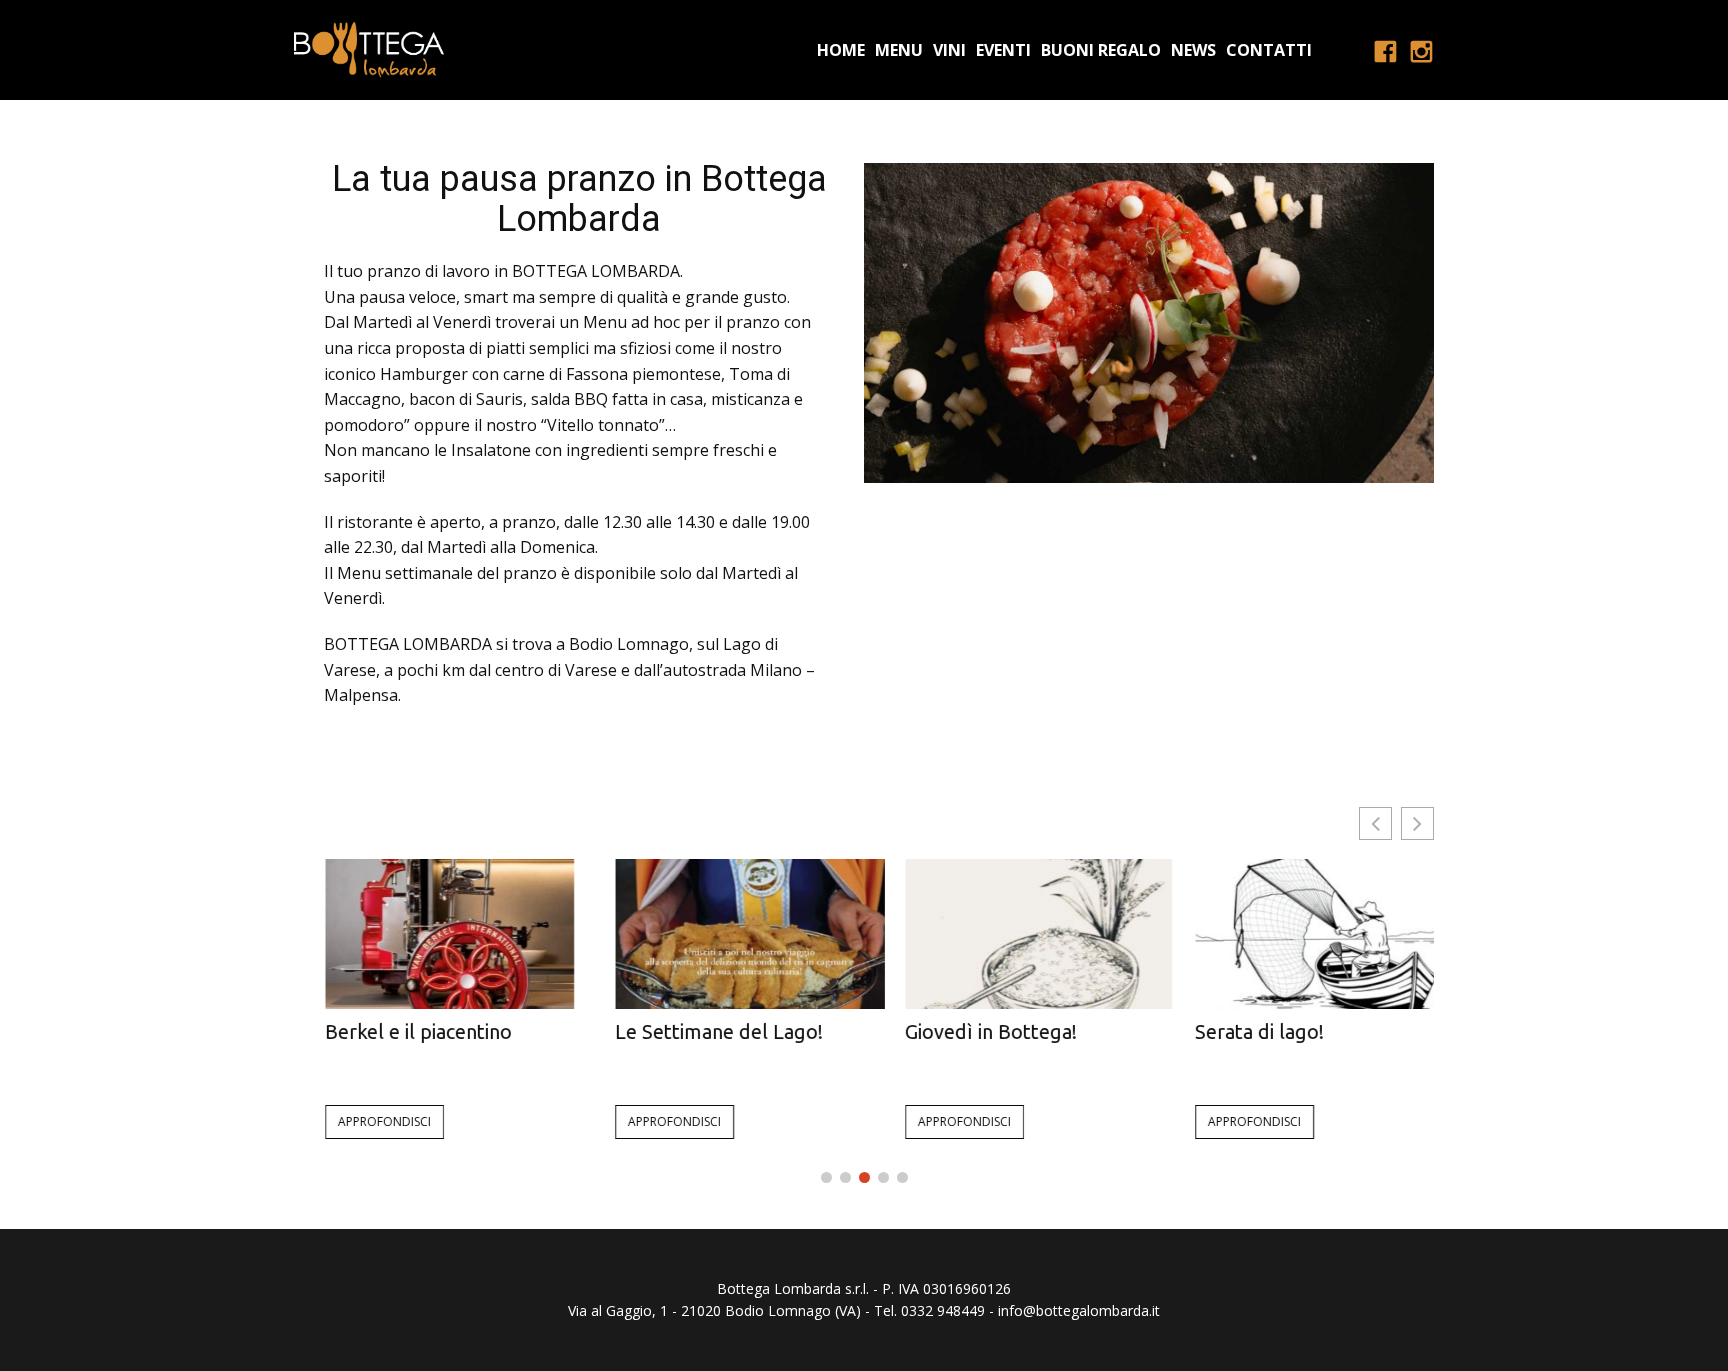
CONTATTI (1269, 50)
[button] (1417, 823)
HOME (841, 50)
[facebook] (1385, 50)
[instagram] (1421, 50)
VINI (949, 50)
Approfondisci (353, 1121)
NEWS (1193, 50)
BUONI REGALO (1101, 50)
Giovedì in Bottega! (960, 1031)
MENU (899, 50)
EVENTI (1003, 50)
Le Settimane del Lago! (688, 1031)
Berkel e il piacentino (387, 1031)
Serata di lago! (1228, 1031)
